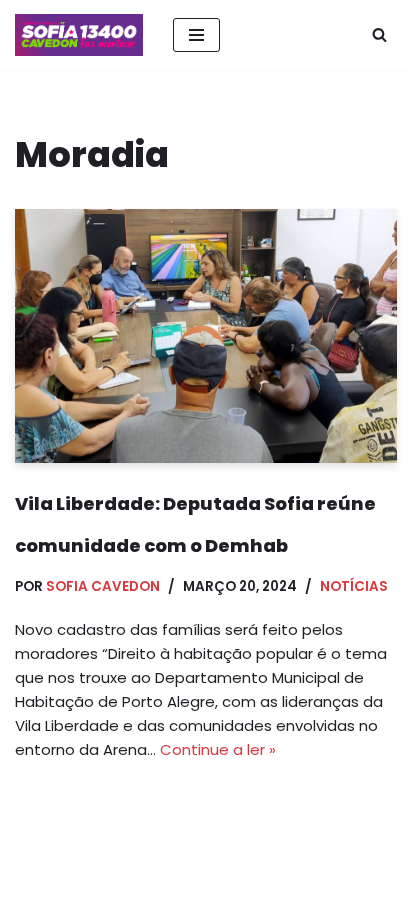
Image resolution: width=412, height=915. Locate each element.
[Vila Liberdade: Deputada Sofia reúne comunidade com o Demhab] (206, 336)
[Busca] (379, 34)
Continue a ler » (218, 749)
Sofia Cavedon (103, 586)
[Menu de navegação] (196, 35)
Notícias (354, 586)
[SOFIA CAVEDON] (79, 35)
